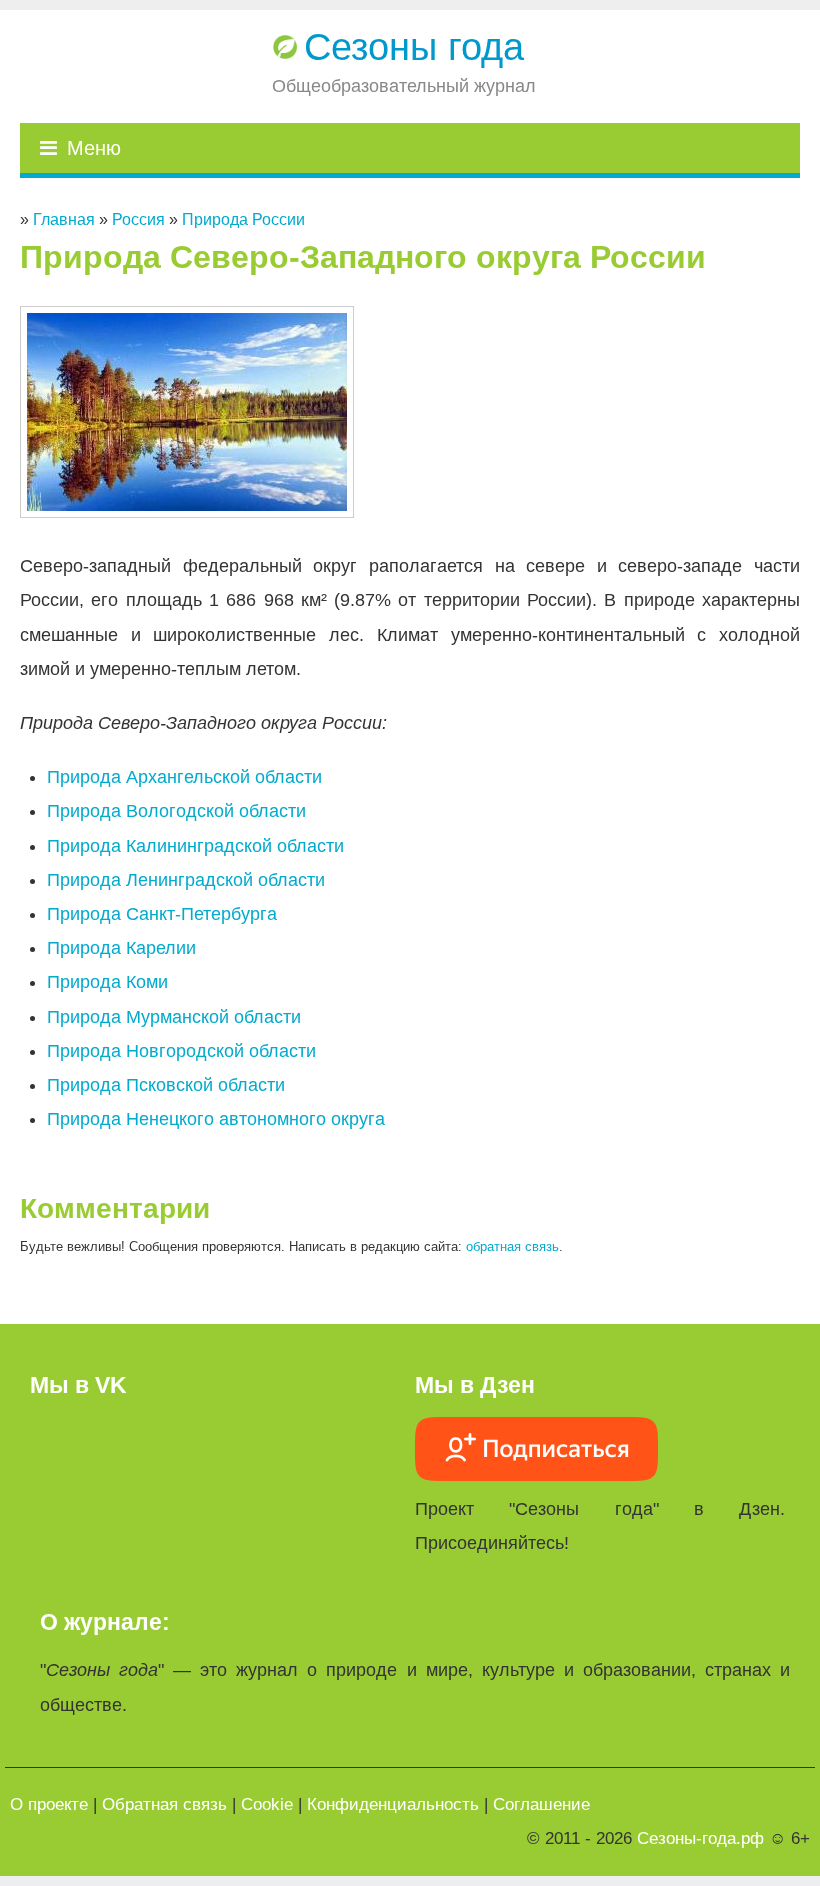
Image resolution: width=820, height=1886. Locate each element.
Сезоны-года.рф (700, 1838)
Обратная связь (164, 1804)
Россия (138, 219)
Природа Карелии (121, 948)
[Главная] (287, 47)
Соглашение (541, 1804)
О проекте (49, 1804)
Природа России (243, 219)
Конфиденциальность (393, 1804)
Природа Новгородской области (181, 1051)
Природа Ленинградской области (186, 880)
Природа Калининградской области (195, 846)
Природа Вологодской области (176, 811)
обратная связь (512, 1246)
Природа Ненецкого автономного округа (216, 1119)
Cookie (267, 1804)
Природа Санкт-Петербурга (162, 914)
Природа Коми (107, 982)
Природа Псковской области (166, 1085)
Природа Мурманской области (174, 1017)
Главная (64, 219)
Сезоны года (414, 47)
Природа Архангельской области (184, 777)
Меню (94, 147)
